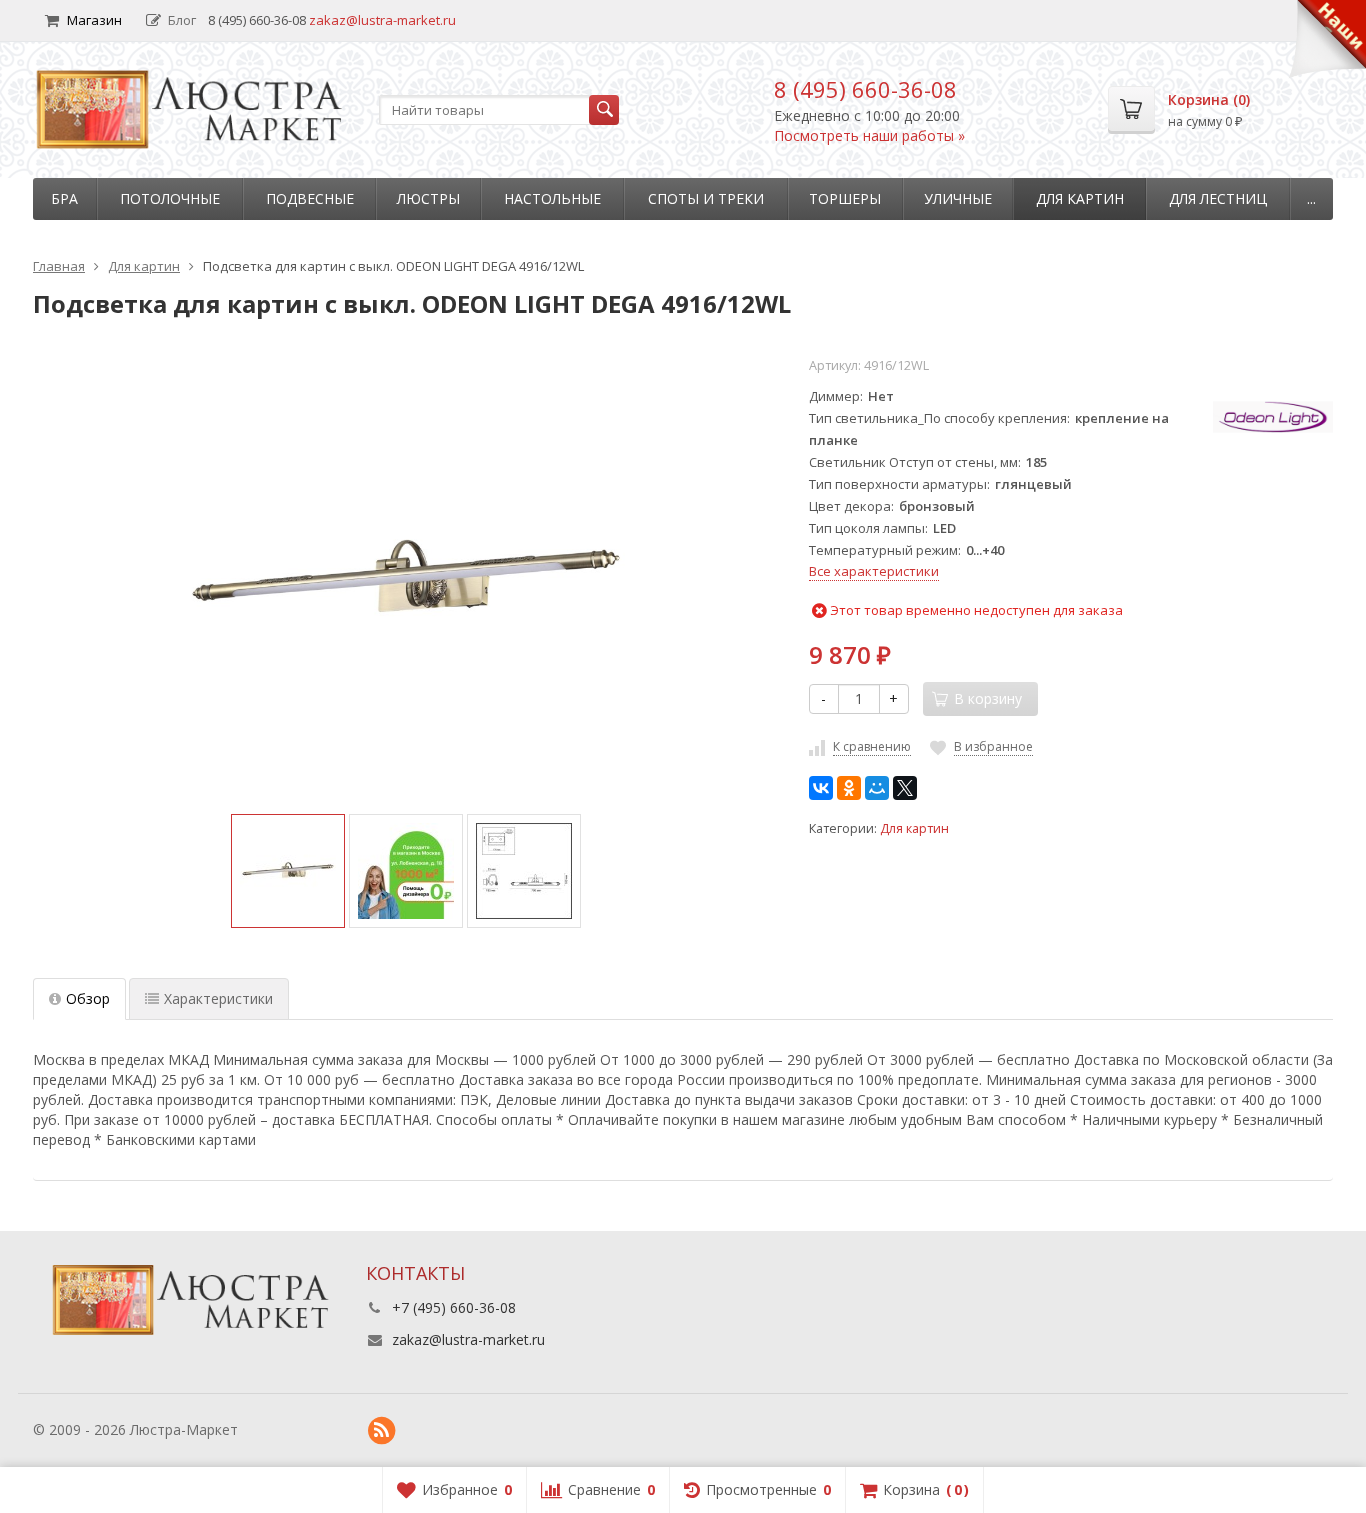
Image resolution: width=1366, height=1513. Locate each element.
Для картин (1080, 198)
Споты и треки (706, 198)
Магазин (94, 20)
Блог (182, 20)
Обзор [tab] (88, 998)
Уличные (958, 198)
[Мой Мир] (877, 788)
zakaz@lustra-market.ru (382, 20)
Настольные (552, 198)
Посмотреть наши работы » (869, 135)
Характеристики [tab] (218, 998)
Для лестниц (1218, 198)
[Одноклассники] (849, 788)
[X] (905, 788)
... (1311, 198)
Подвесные (310, 198)
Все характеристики (874, 571)
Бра (64, 198)
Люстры (428, 198)
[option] (288, 871)
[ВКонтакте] (821, 788)
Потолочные (170, 198)
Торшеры (845, 198)
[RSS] (382, 1431)
